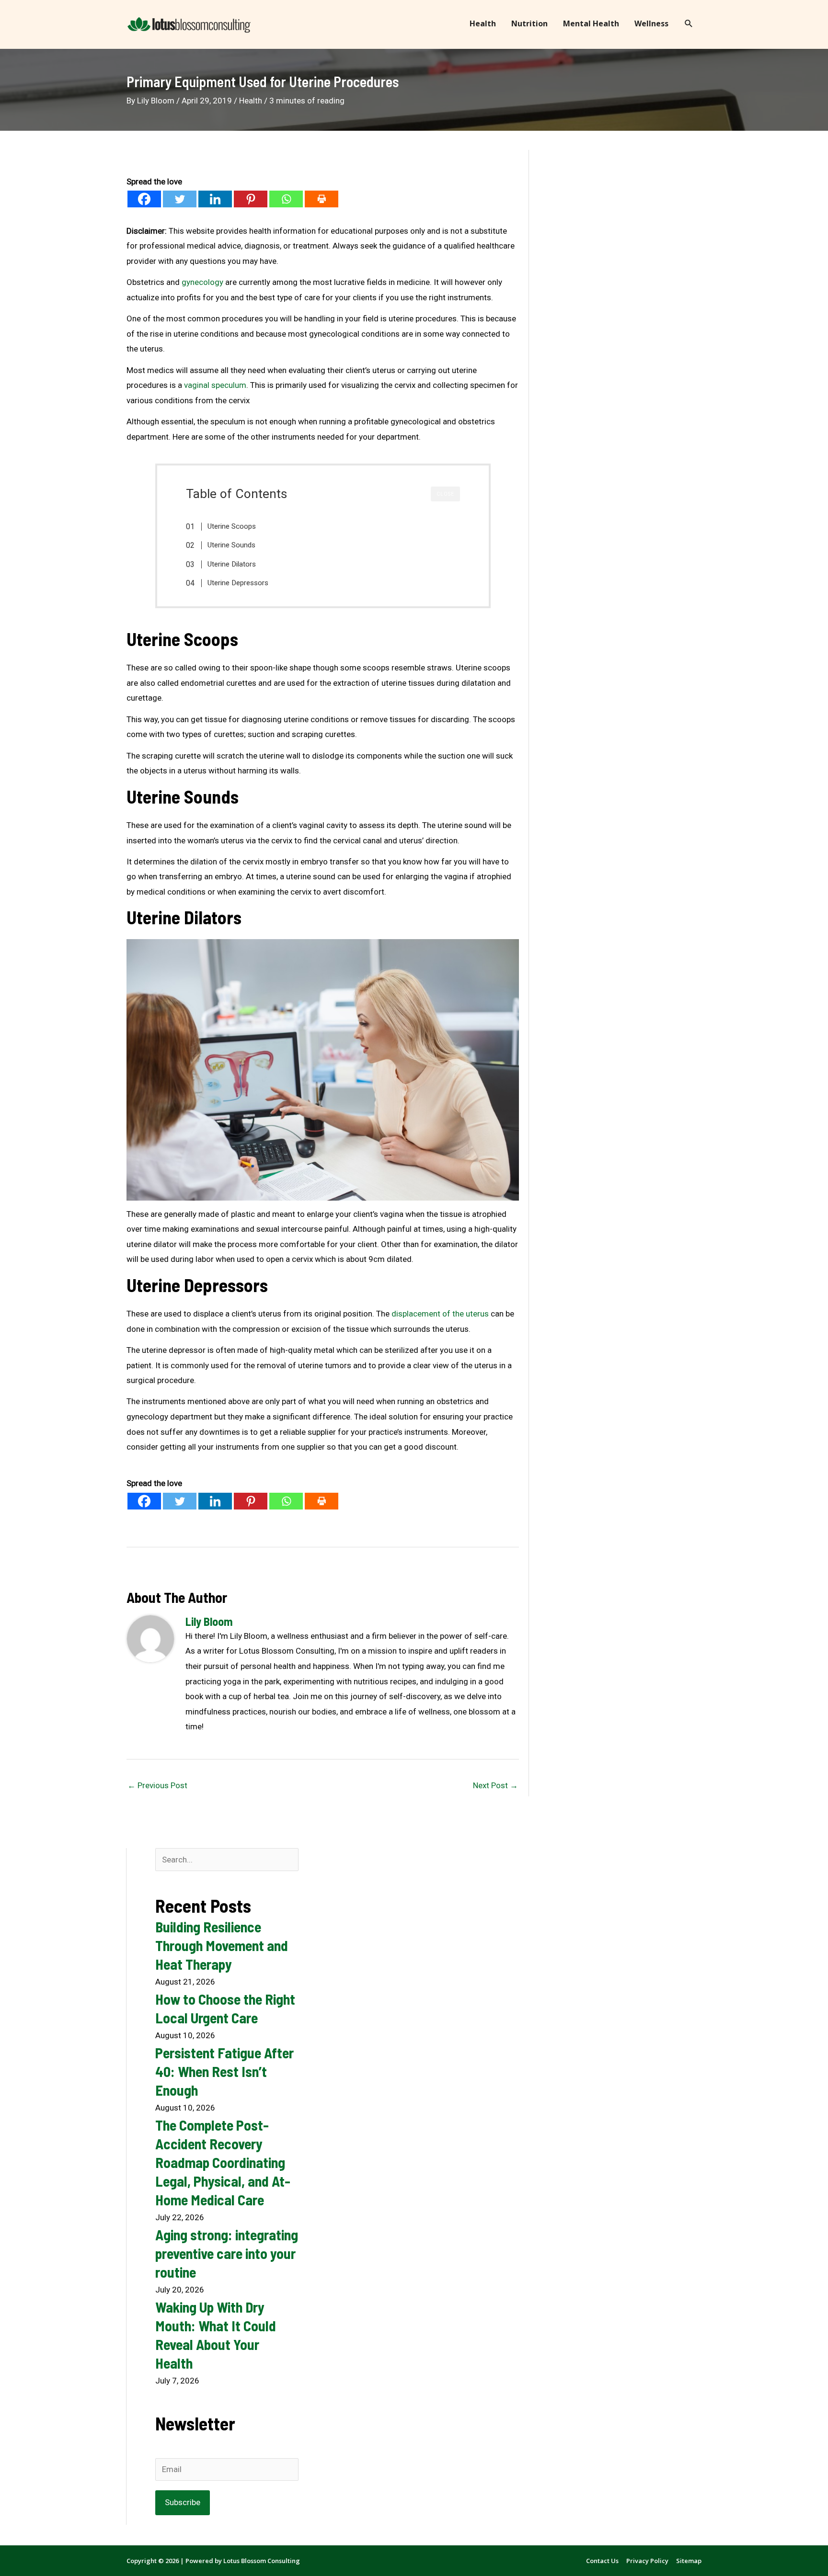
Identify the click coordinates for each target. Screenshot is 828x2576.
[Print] (322, 199)
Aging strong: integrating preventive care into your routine (227, 2253)
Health (251, 101)
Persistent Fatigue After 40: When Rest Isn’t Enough (224, 2071)
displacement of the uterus (440, 1314)
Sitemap (689, 2561)
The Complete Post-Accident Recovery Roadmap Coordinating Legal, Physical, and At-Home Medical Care (223, 2162)
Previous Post (157, 1785)
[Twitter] (180, 199)
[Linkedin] (215, 199)
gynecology (202, 282)
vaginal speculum (215, 385)
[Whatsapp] (286, 199)
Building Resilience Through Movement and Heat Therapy (222, 1945)
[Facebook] (144, 199)
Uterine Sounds (231, 545)
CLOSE (445, 494)
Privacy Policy (647, 2561)
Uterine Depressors (238, 583)
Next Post (495, 1785)
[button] (689, 24)
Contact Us (602, 2561)
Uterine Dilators (232, 564)
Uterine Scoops (232, 526)
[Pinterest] (251, 199)
